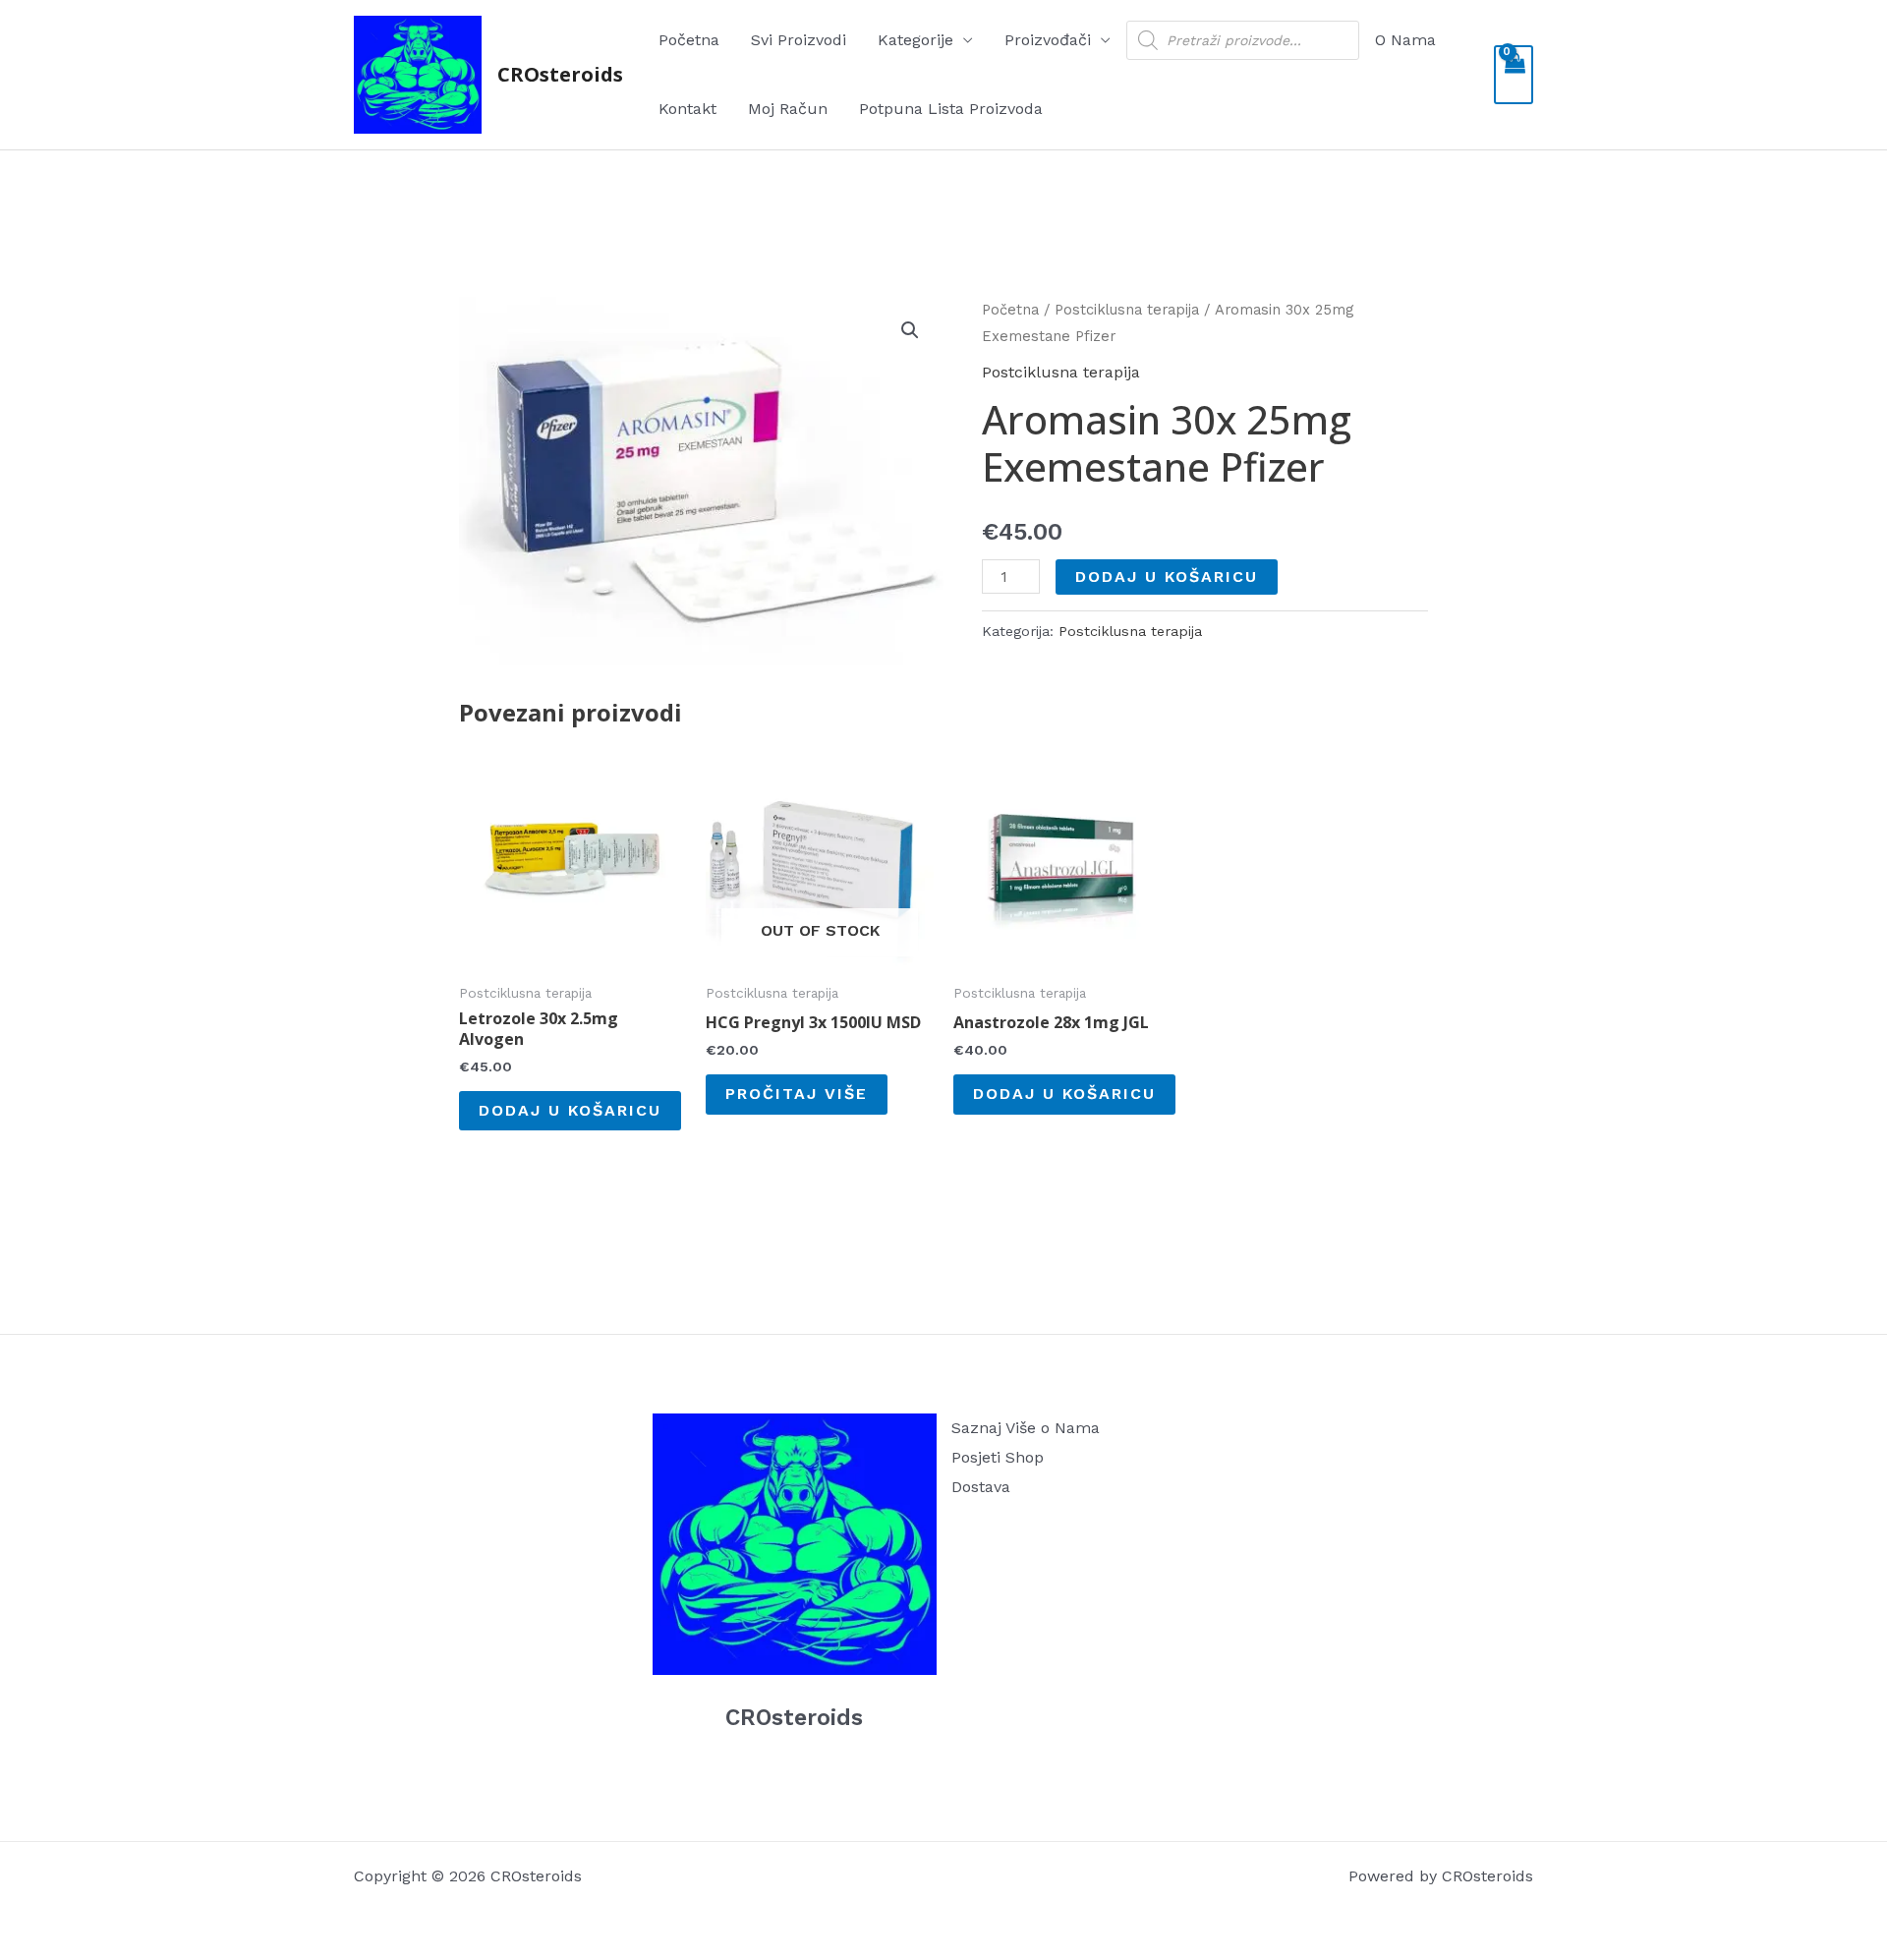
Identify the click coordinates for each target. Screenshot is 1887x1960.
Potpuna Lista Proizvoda (951, 109)
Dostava (981, 1487)
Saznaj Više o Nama (1026, 1428)
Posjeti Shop (998, 1457)
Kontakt (687, 109)
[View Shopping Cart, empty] (1514, 75)
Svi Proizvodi (799, 40)
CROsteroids (560, 74)
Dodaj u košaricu (1167, 576)
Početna (689, 40)
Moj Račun (788, 109)
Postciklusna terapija (1127, 310)
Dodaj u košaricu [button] (570, 1110)
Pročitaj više (797, 1094)
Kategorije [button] (915, 40)
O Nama (1405, 40)
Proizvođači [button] (1048, 40)
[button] (910, 330)
